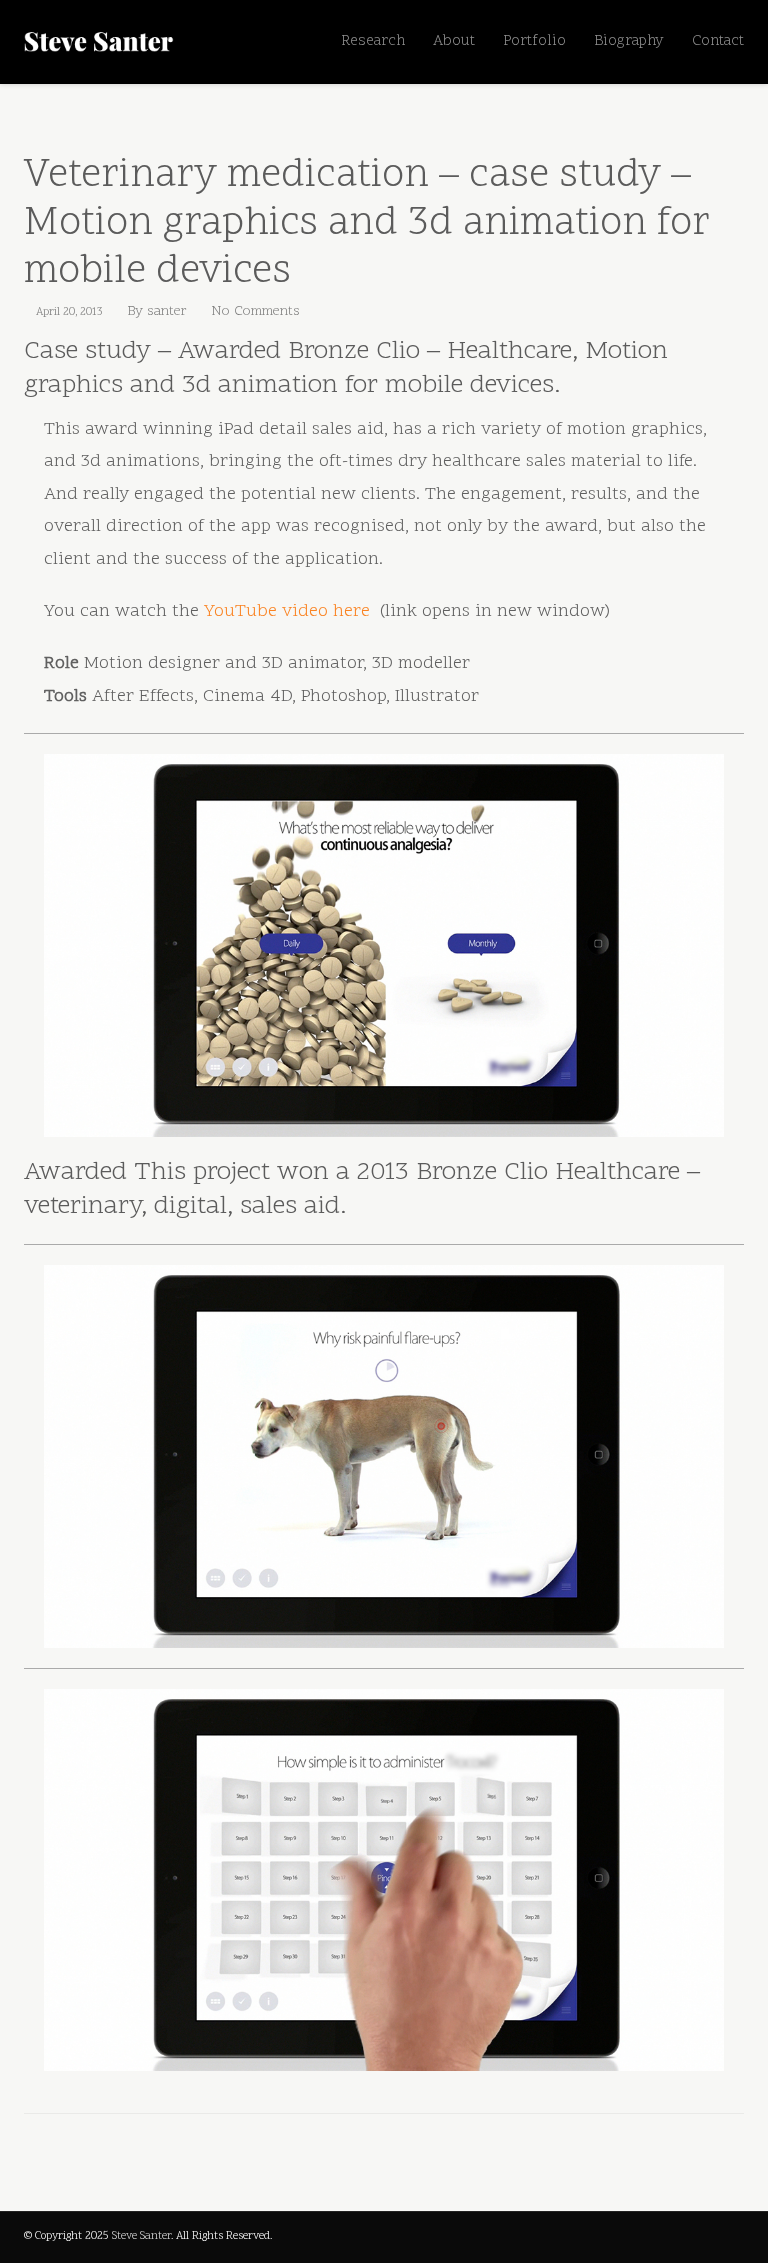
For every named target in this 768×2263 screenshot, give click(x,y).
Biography (629, 41)
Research (373, 41)
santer (167, 311)
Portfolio (534, 41)
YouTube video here (289, 611)
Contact (718, 41)
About (454, 41)
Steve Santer (141, 2236)
